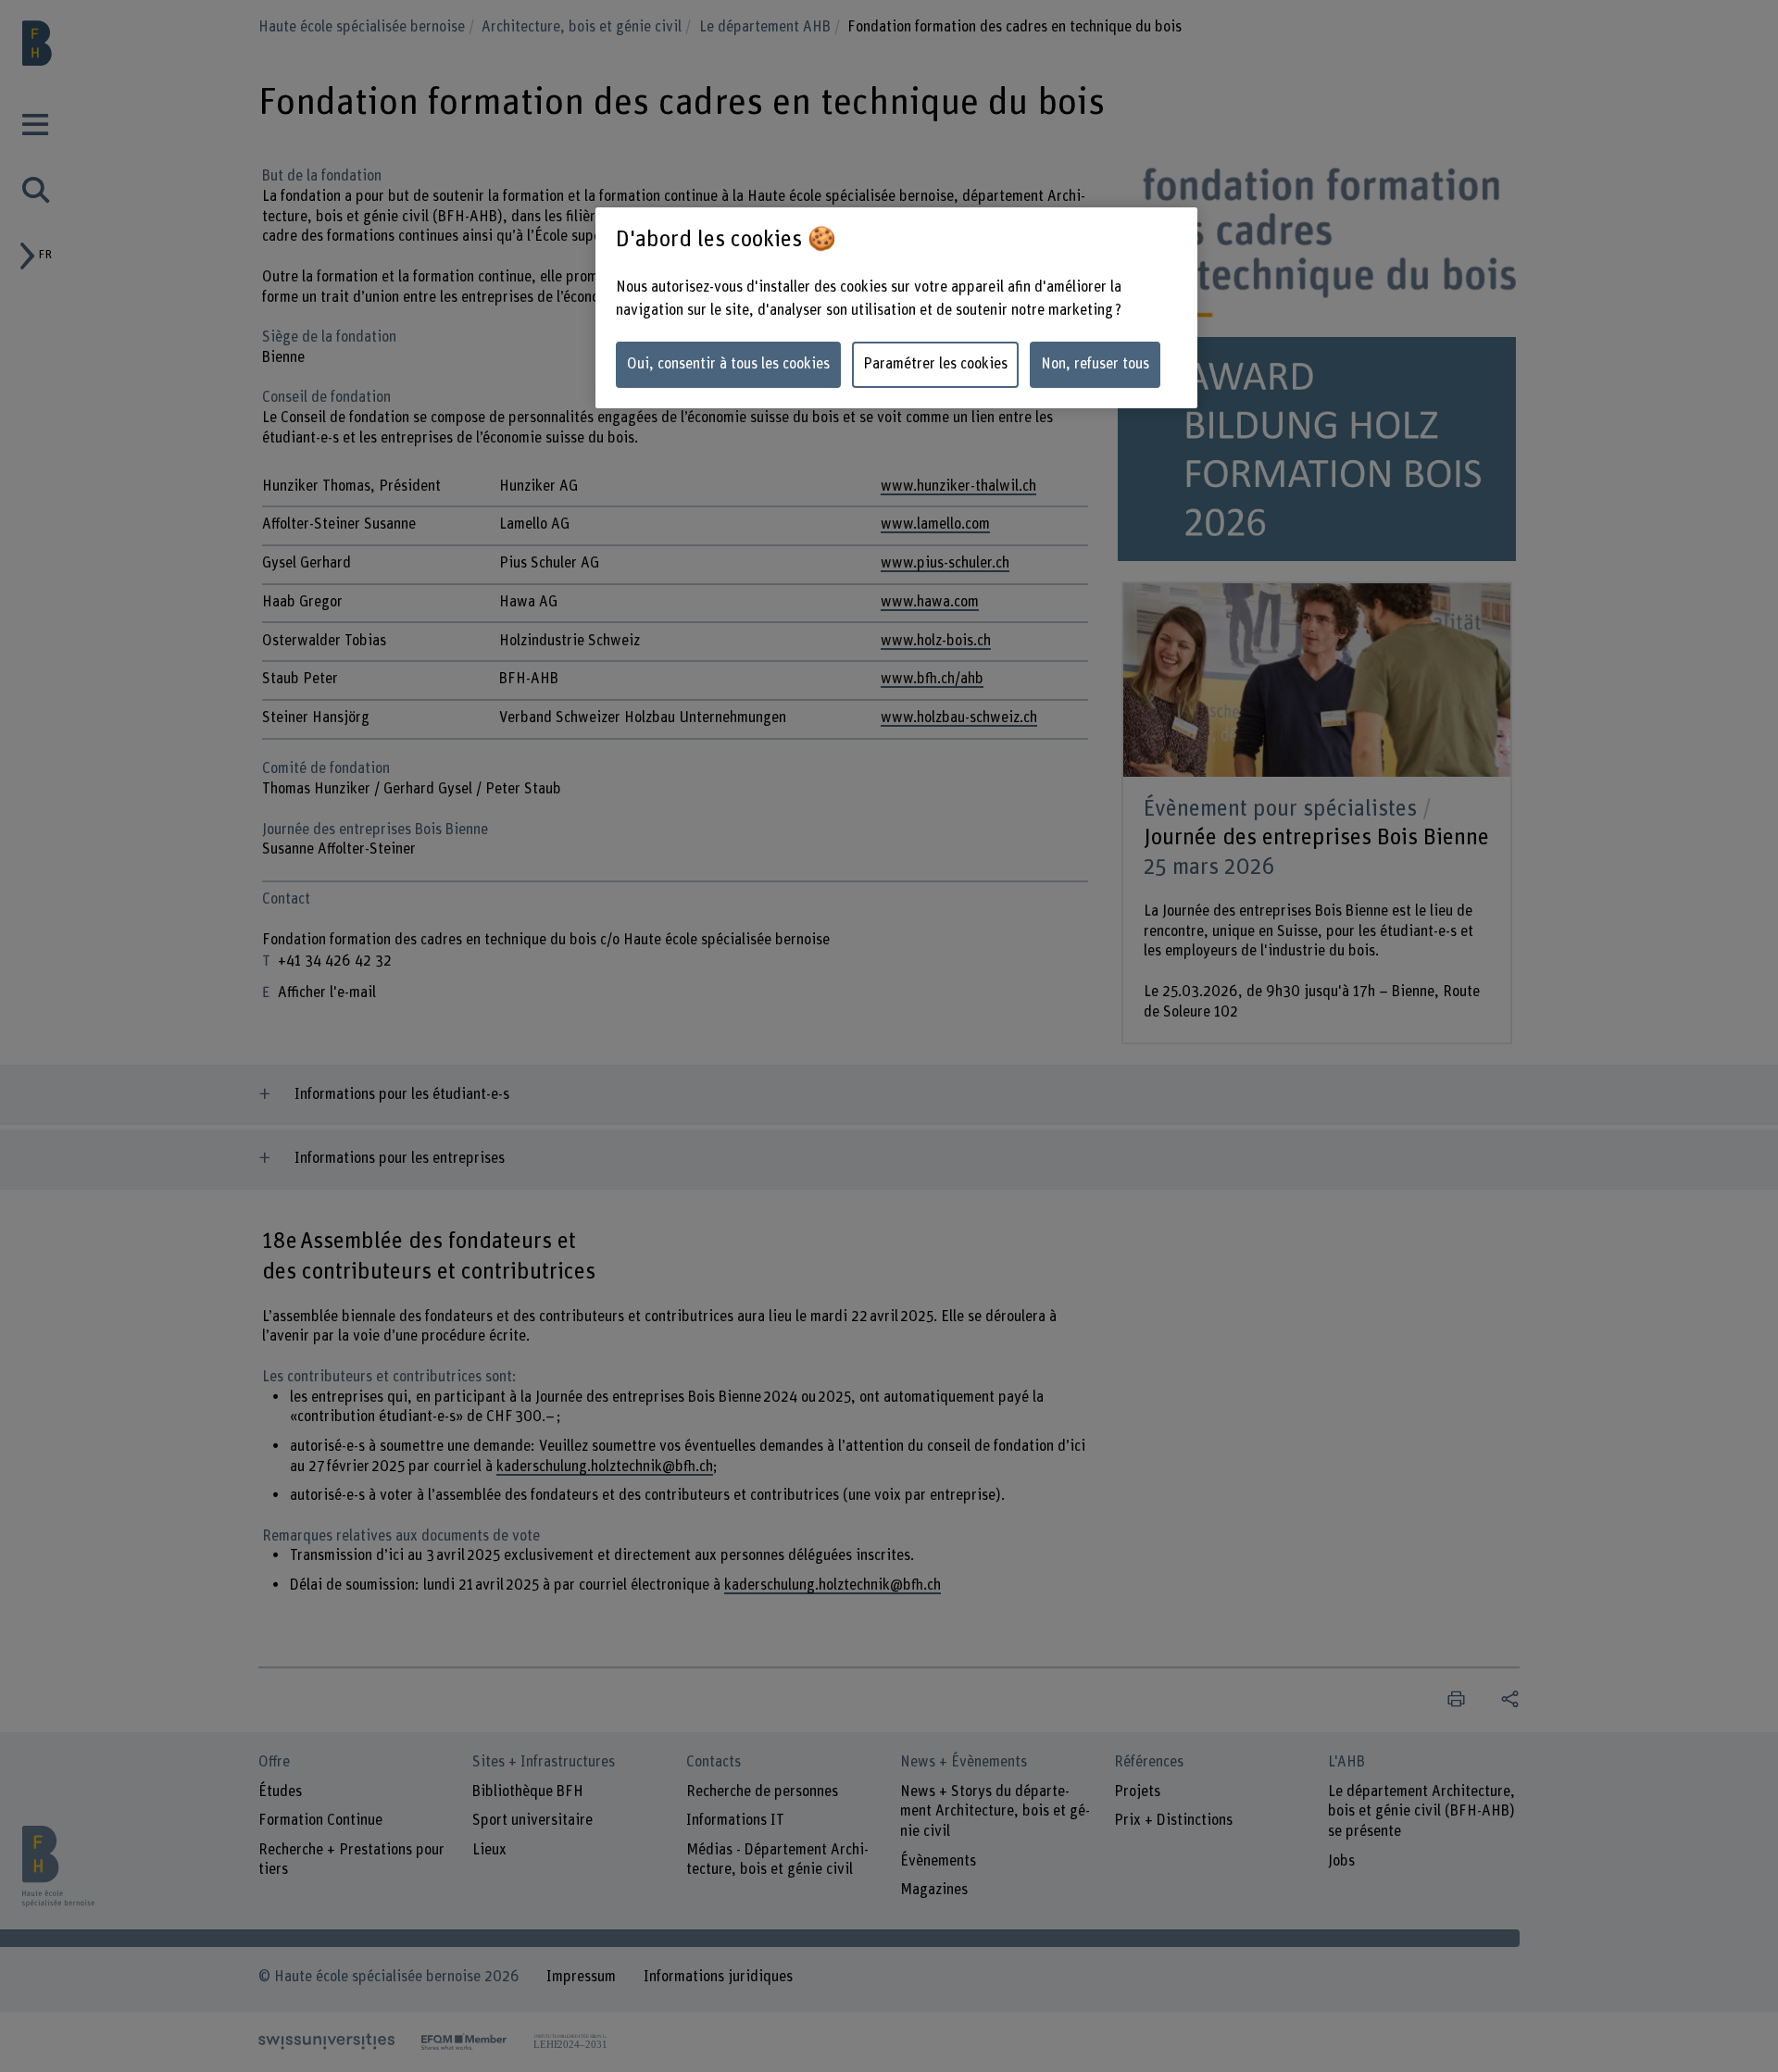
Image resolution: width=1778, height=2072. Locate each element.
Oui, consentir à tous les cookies (728, 364)
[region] (896, 308)
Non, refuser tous (1095, 364)
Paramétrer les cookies (935, 364)
